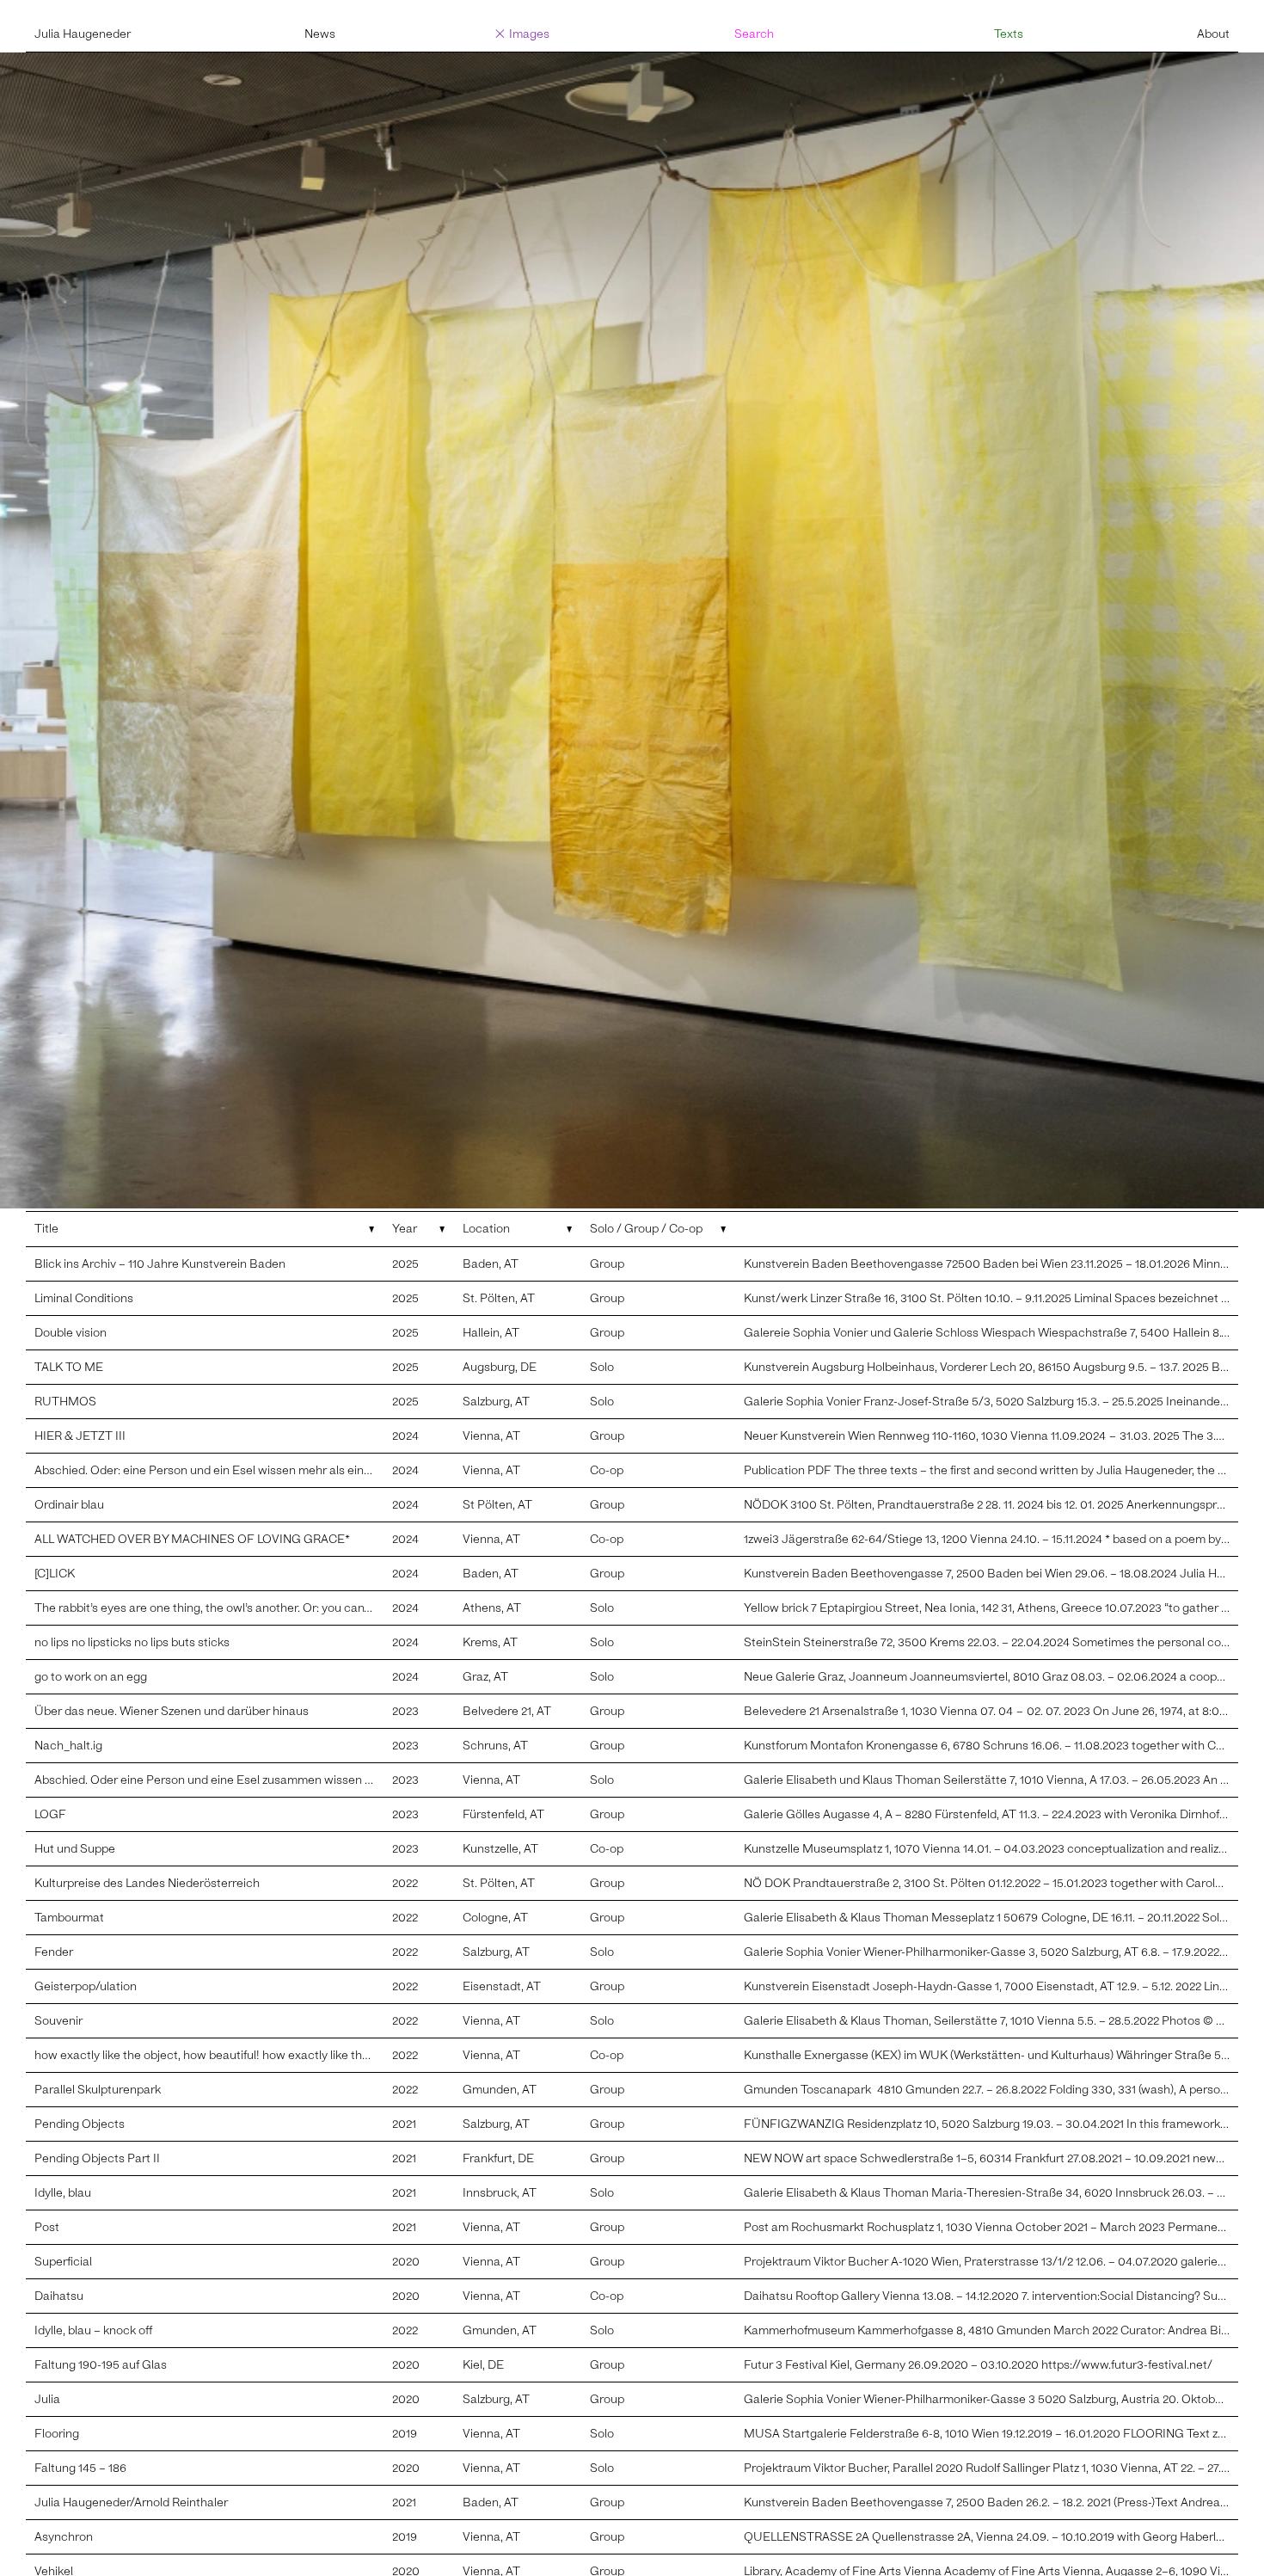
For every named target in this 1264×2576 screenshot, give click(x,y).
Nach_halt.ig (68, 1746)
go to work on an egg (91, 1677)
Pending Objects (80, 2124)
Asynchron (64, 2537)
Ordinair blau (69, 1505)
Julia (47, 2399)
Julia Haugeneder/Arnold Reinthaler (131, 2502)
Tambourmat (69, 1918)
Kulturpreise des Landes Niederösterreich (147, 1883)
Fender (54, 1952)
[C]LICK (55, 1574)
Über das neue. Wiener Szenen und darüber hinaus (172, 1711)
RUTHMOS (65, 1402)
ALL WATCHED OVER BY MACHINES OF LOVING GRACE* (194, 1539)
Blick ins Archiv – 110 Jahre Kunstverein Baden (160, 1264)
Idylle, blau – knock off (93, 2330)
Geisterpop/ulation (86, 1986)
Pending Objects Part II (97, 2158)
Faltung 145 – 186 (80, 2468)
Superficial (63, 2262)
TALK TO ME (69, 1367)
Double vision (71, 1333)
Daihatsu (59, 2296)
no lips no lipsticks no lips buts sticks (132, 1642)
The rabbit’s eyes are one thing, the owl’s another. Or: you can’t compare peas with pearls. (275, 1608)
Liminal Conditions (84, 1298)
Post (47, 2227)
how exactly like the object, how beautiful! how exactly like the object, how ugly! (249, 2055)
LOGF (50, 1814)
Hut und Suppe (75, 1849)
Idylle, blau (63, 2193)
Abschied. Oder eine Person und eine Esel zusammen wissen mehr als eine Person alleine (275, 1780)
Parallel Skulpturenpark (98, 2090)
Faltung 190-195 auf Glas (101, 2365)
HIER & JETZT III (80, 1436)
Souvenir (58, 2021)
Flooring (57, 2434)
